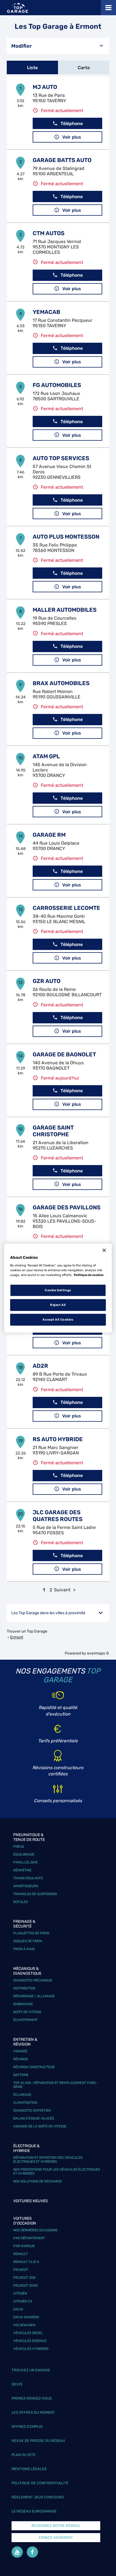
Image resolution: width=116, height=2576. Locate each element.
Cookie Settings (58, 1290)
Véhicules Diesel (28, 2333)
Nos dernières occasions (35, 2230)
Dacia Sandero (26, 2317)
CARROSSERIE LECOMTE (66, 908)
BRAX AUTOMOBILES (61, 683)
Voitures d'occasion (25, 2221)
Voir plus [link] (72, 137)
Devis (17, 2384)
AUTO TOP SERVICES (61, 458)
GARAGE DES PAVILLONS (67, 1207)
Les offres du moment (33, 2412)
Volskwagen (24, 2325)
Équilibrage (24, 1854)
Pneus (19, 1847)
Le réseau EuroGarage (34, 2511)
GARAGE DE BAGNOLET (64, 1054)
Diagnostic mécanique (33, 1980)
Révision (21, 2059)
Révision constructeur (34, 2067)
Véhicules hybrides (31, 2349)
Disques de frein (28, 1941)
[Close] (104, 1250)
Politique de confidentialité (40, 2483)
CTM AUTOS (49, 233)
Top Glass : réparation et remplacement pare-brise (55, 2085)
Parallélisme (25, 1862)
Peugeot (21, 2270)
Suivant (62, 1590)
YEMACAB (46, 312)
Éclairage (22, 2095)
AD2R (40, 1366)
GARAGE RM (49, 835)
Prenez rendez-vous (32, 2398)
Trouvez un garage (31, 2370)
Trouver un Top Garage (27, 1631)
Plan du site (24, 2455)
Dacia (18, 2309)
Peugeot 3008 (25, 2286)
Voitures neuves (31, 2201)
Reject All (58, 1305)
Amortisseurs (26, 1886)
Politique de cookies (89, 1275)
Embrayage (23, 2004)
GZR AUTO (47, 981)
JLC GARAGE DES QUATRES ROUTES (58, 1516)
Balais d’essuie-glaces (34, 2118)
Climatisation (25, 2103)
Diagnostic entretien (32, 2110)
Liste (32, 68)
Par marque (24, 2246)
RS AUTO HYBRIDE (58, 1439)
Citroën (20, 2293)
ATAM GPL (46, 756)
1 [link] (44, 1590)
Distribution (24, 1988)
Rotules (21, 1902)
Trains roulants (28, 1878)
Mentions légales (29, 2469)
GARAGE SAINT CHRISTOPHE (53, 1131)
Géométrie (22, 1870)
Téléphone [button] (72, 124)
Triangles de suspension (35, 1894)
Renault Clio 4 (26, 2262)
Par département (29, 2238)
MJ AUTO (45, 87)
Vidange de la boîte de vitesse (40, 2126)
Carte (84, 68)
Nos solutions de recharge (38, 2181)
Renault (21, 2254)
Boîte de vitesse (27, 2012)
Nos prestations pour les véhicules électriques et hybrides (57, 2171)
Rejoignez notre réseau (56, 2526)
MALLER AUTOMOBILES (65, 610)
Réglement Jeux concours (38, 2497)
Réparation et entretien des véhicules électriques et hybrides (48, 2160)
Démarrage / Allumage (34, 1996)
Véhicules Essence (30, 2341)
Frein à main (24, 1949)
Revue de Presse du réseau (38, 2441)
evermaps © (98, 1653)
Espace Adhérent (56, 2537)
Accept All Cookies (58, 1319)
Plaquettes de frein (31, 1933)
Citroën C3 (23, 2301)
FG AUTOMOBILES (57, 385)
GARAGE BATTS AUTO (62, 160)
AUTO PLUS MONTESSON (66, 537)
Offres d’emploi (27, 2427)
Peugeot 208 (24, 2278)
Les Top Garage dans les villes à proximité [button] (48, 1613)
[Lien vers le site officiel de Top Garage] (18, 8)
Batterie (21, 2075)
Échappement (25, 2020)
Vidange (20, 2051)
